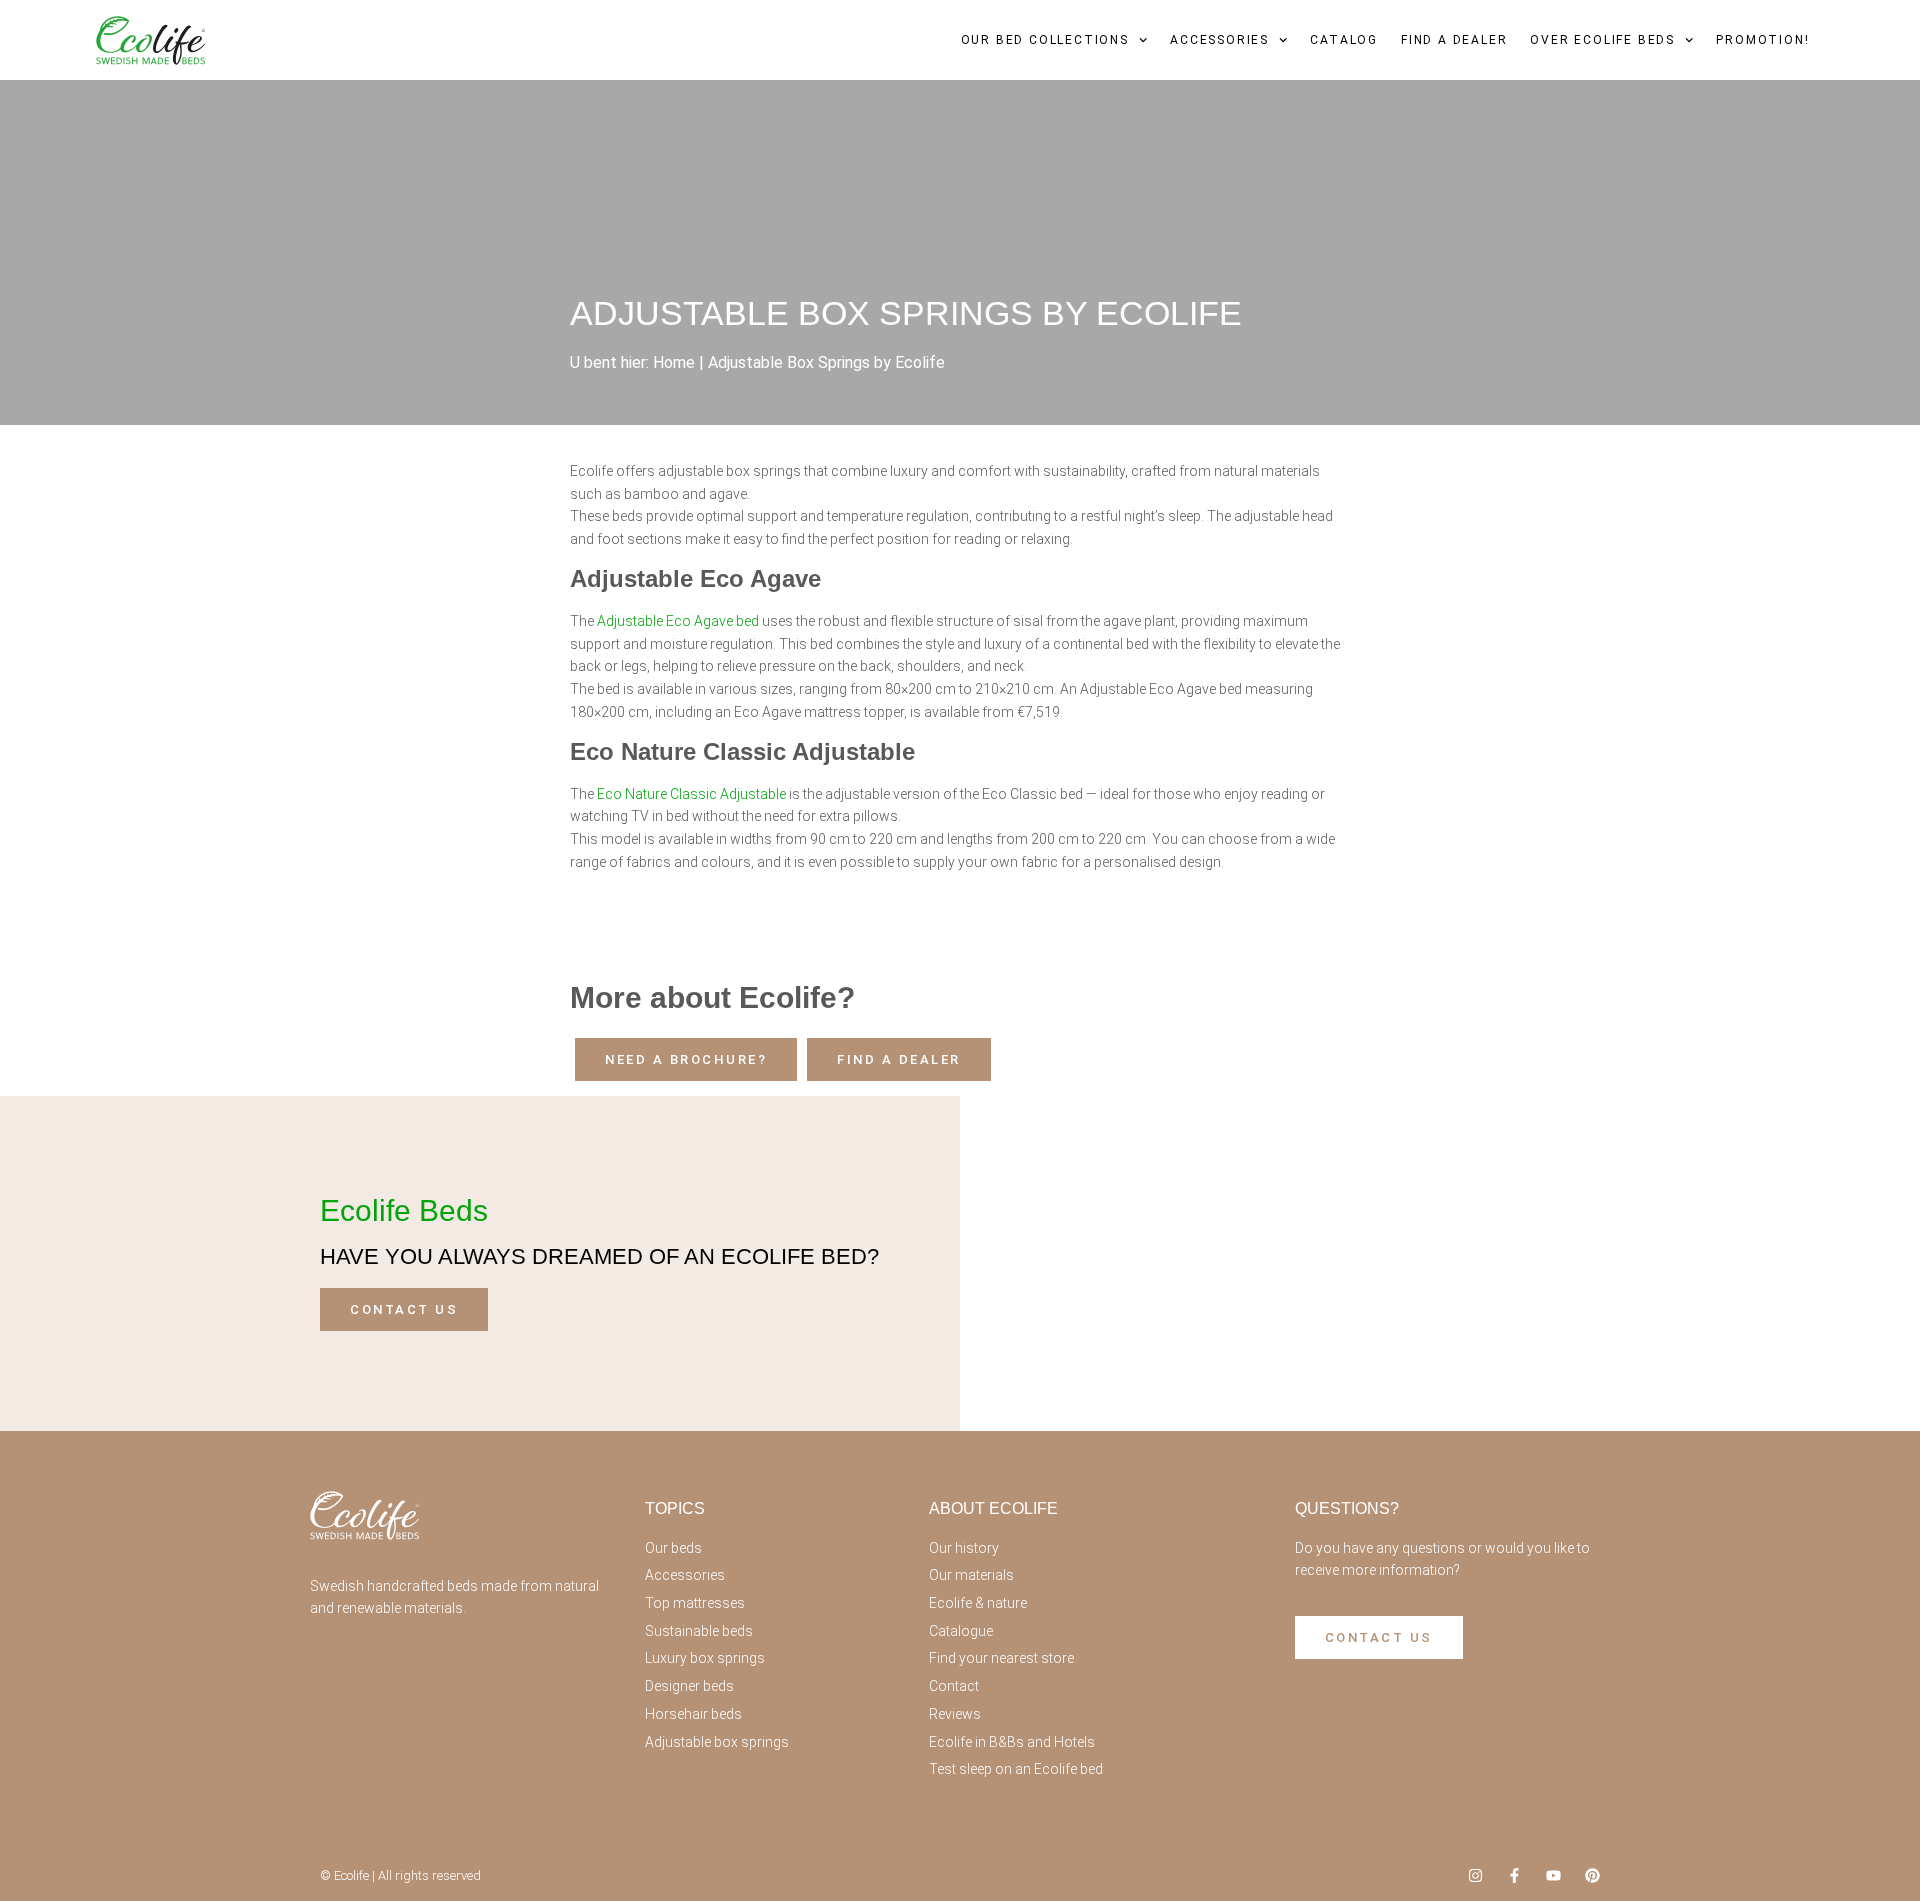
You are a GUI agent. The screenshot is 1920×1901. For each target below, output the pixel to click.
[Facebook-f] (1514, 1875)
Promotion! (1762, 40)
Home (674, 362)
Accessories (1219, 40)
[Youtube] (1553, 1875)
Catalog (1344, 40)
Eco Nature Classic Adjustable (691, 794)
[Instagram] (1475, 1875)
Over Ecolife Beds (1602, 40)
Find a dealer (1454, 40)
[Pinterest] (1592, 1875)
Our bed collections (1045, 40)
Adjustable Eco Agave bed (678, 621)
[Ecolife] (150, 40)
